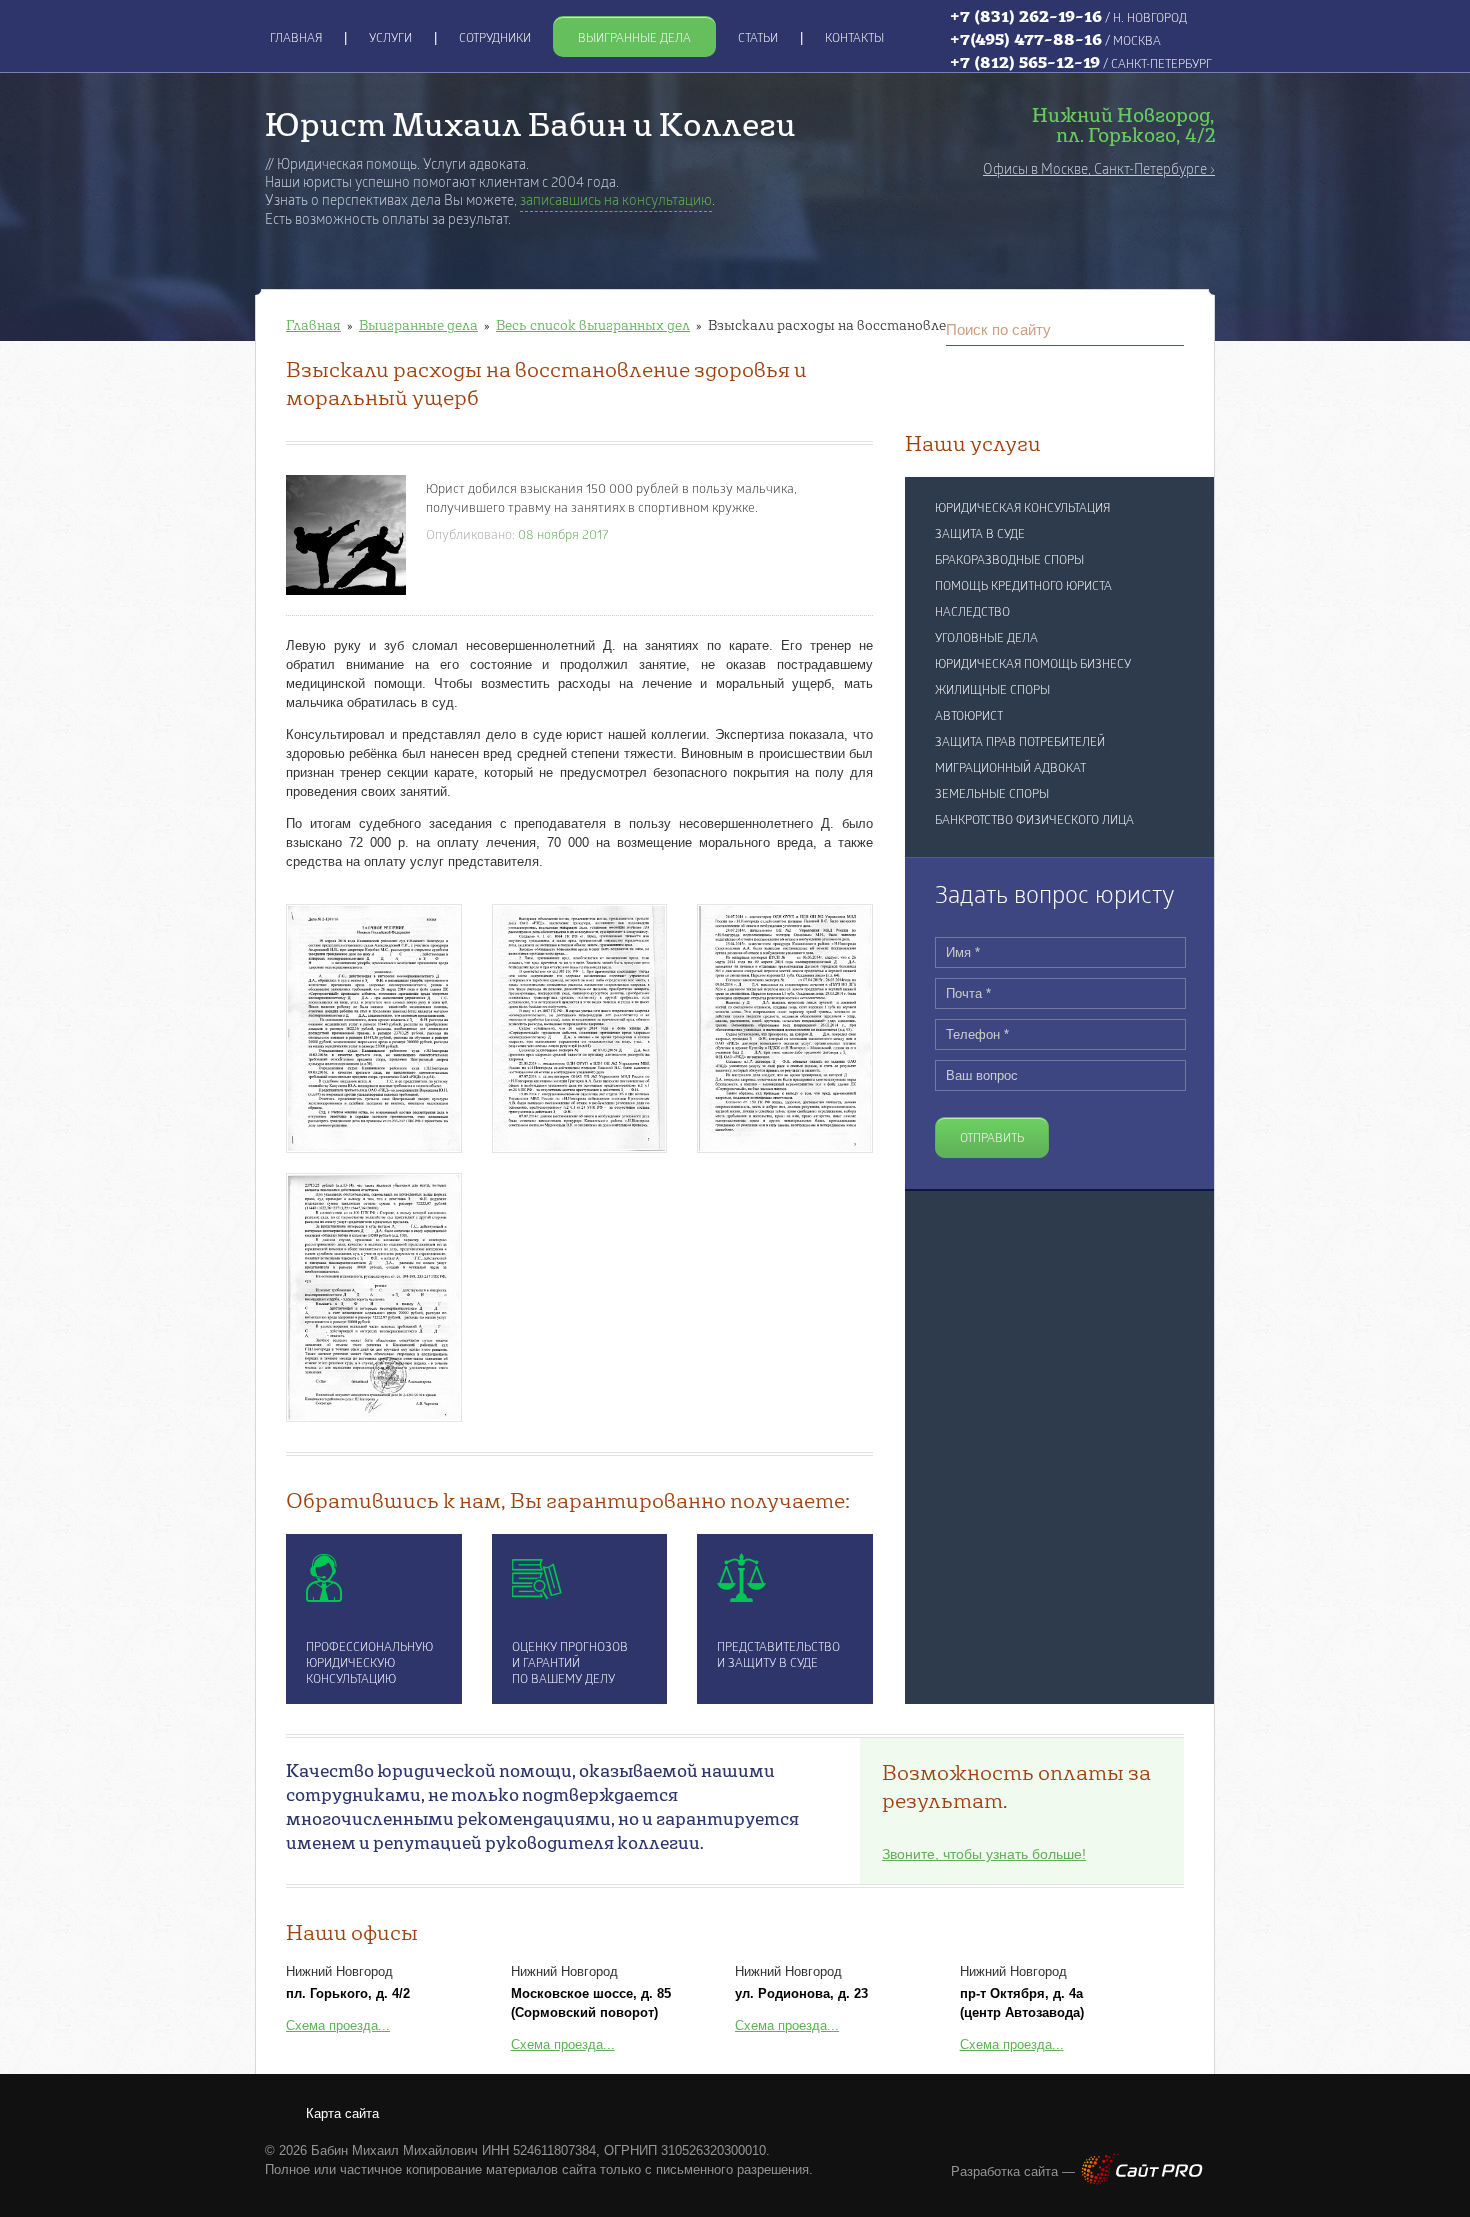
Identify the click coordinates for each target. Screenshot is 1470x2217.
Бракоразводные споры (1009, 561)
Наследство (972, 613)
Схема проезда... (338, 2025)
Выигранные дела (418, 325)
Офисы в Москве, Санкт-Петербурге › (1099, 170)
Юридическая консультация (1022, 509)
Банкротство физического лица (1034, 821)
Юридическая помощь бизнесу (1033, 665)
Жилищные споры (992, 691)
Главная (313, 325)
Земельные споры (992, 795)
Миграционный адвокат (1010, 769)
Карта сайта (342, 2113)
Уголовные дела (986, 639)
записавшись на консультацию (616, 201)
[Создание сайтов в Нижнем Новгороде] (1142, 2180)
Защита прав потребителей (1020, 743)
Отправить (992, 1139)
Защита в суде (980, 535)
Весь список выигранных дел (593, 325)
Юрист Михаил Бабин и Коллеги (530, 123)
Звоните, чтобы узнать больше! (984, 1854)
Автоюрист (969, 717)
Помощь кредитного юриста (1023, 587)
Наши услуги (973, 443)
